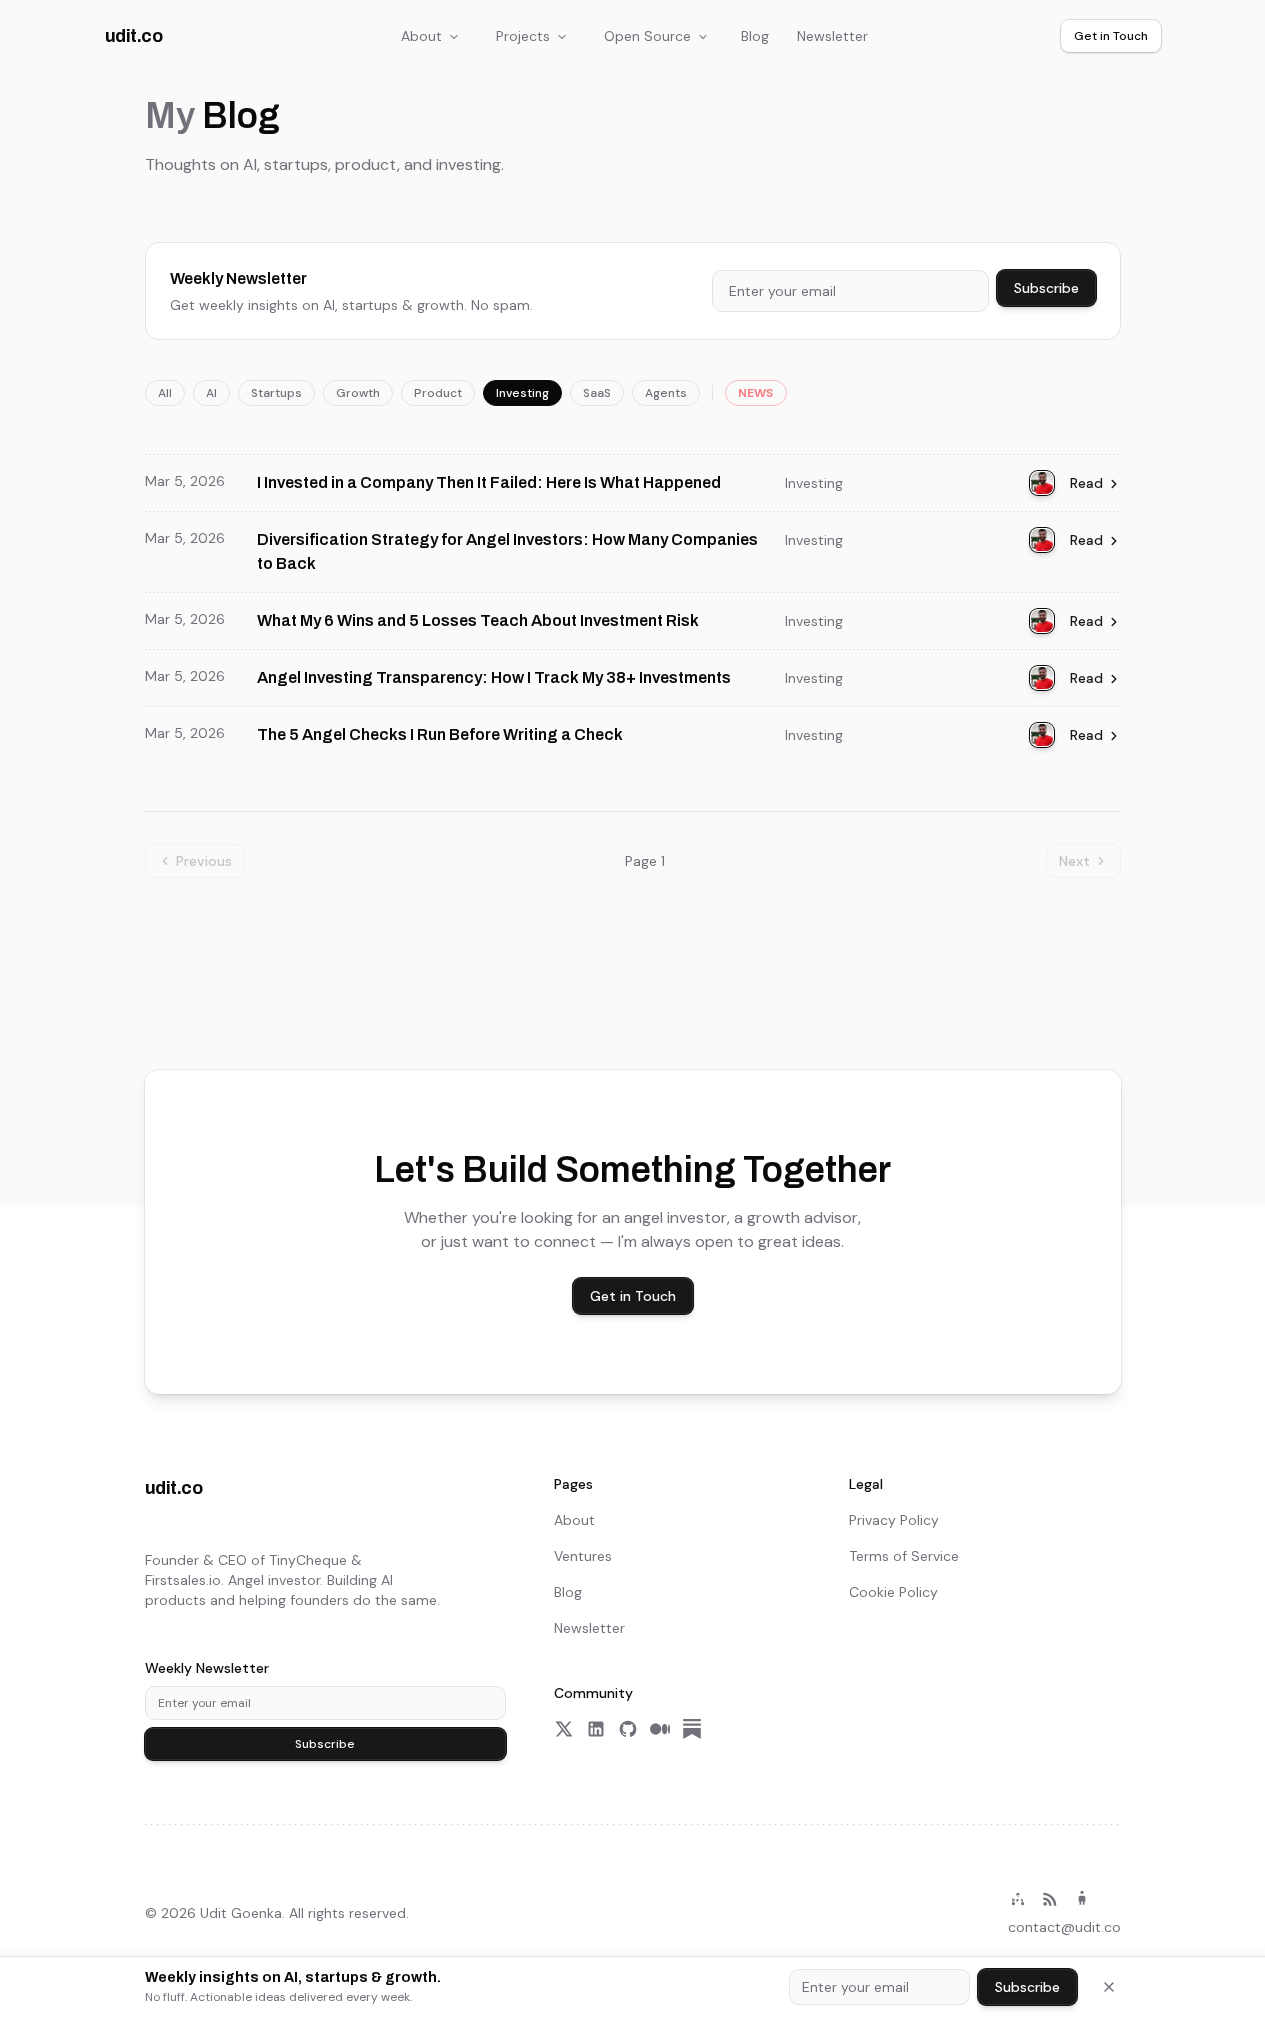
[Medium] (660, 1729)
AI (211, 393)
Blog (755, 36)
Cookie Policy (893, 1592)
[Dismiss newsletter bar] (1109, 1987)
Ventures (583, 1556)
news (756, 393)
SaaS (597, 393)
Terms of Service (904, 1556)
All (165, 393)
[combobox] (850, 291)
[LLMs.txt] (1082, 1899)
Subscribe (1046, 288)
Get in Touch (1111, 36)
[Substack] (692, 1729)
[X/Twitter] (564, 1729)
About (421, 36)
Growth (358, 393)
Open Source (647, 36)
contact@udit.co (1064, 1927)
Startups (276, 393)
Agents (666, 393)
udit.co (134, 36)
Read (1086, 483)
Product (438, 393)
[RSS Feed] (1050, 1899)
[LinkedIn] (596, 1729)
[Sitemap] (1018, 1899)
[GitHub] (628, 1729)
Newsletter (832, 36)
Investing (522, 393)
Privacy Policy (894, 1520)
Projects (523, 36)
